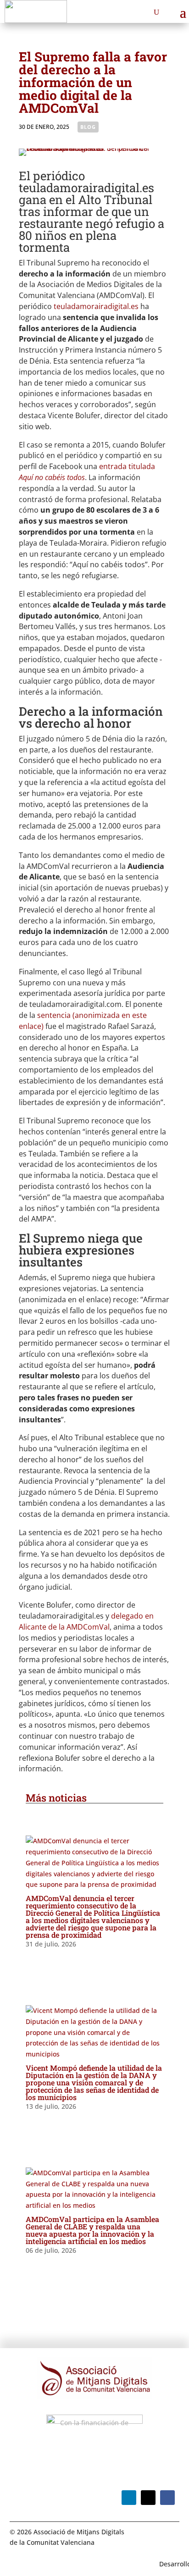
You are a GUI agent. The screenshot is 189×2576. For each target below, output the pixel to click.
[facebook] (167, 2498)
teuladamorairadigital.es (96, 306)
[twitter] (148, 2498)
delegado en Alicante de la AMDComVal (86, 1621)
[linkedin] (129, 2498)
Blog (88, 127)
